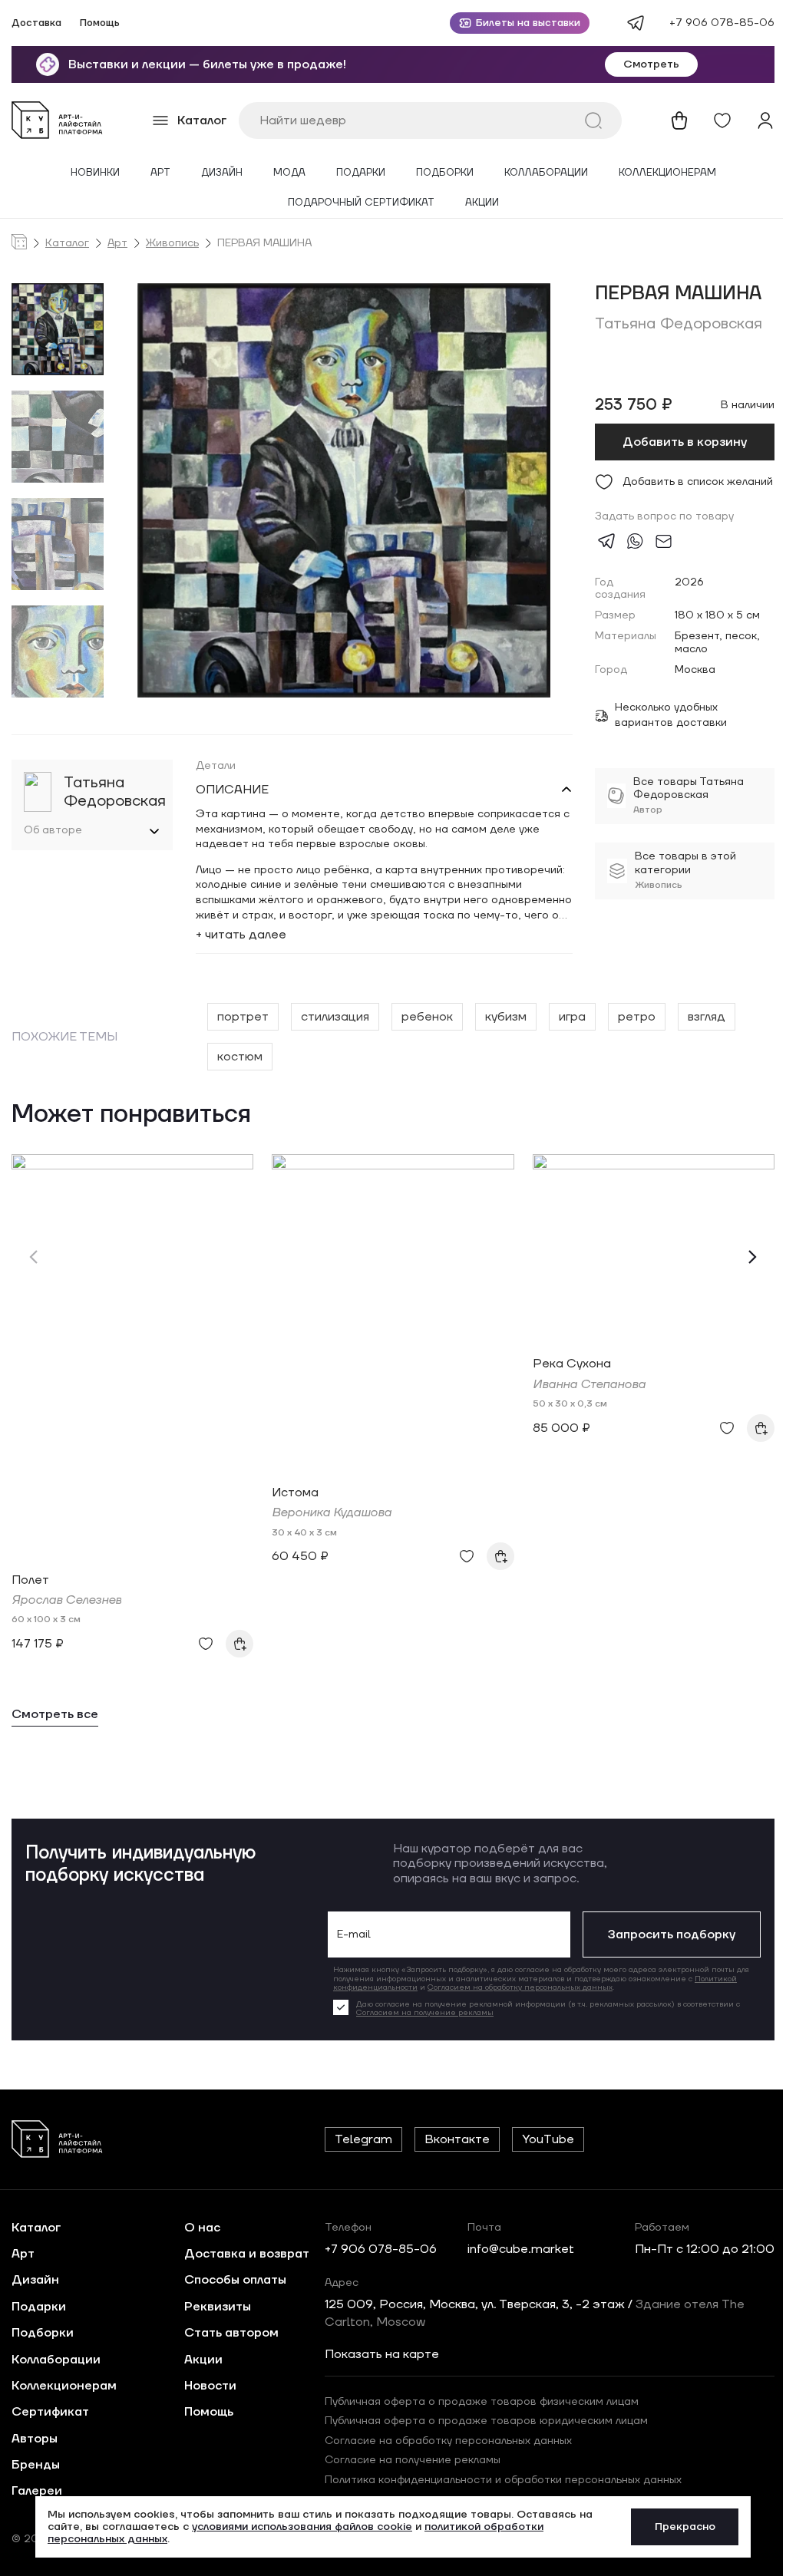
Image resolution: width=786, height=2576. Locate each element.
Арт (160, 173)
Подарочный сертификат (361, 203)
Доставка (36, 23)
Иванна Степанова (589, 1384)
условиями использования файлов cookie (297, 2527)
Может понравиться (131, 1115)
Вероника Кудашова (332, 1512)
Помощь (100, 23)
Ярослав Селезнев (66, 1600)
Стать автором (227, 2333)
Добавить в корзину (685, 442)
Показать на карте (377, 2354)
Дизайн (222, 173)
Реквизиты (213, 2307)
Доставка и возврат (242, 2254)
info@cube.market (516, 2249)
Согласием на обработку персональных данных (509, 1987)
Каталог (67, 244)
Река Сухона (572, 1364)
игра (569, 1017)
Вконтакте (452, 2139)
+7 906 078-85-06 (722, 23)
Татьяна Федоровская (679, 324)
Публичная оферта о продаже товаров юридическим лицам (482, 2421)
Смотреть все (55, 1715)
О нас (198, 2228)
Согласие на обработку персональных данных (444, 2441)
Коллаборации (546, 173)
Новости (206, 2386)
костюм (237, 1057)
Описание (229, 790)
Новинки (95, 173)
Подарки (361, 173)
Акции (482, 203)
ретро (634, 1017)
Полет (30, 1580)
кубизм (503, 1017)
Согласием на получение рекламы (413, 2012)
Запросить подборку (660, 1934)
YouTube (543, 2139)
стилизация (332, 1017)
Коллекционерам (667, 173)
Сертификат (50, 2412)
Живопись (172, 244)
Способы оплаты (231, 2280)
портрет (240, 1017)
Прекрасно (679, 2527)
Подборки (445, 173)
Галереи (37, 2491)
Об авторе (53, 831)
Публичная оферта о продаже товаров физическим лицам (477, 2402)
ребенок (424, 1017)
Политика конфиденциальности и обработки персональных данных (499, 2480)
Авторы (35, 2439)
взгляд (703, 1017)
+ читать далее (238, 935)
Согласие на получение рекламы (408, 2460)
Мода (289, 173)
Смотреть (651, 64)
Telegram (359, 2139)
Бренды (36, 2465)
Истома (295, 1492)
